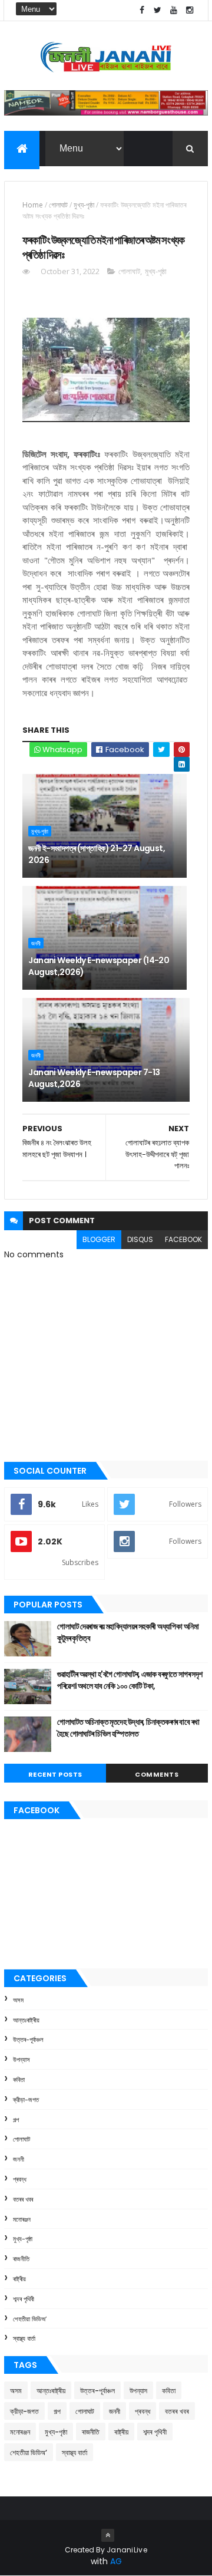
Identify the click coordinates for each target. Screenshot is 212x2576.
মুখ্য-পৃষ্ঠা (84, 205)
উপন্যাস (21, 2060)
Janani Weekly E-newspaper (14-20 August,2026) (99, 966)
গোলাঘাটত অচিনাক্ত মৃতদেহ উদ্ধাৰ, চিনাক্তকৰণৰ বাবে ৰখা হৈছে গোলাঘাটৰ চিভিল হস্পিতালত (128, 1728)
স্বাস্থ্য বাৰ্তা (24, 2338)
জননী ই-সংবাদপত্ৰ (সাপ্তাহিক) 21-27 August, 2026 (97, 854)
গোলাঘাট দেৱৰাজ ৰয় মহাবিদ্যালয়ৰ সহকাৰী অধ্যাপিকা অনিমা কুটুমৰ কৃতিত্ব (128, 1632)
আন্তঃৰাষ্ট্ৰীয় (26, 2020)
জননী (36, 943)
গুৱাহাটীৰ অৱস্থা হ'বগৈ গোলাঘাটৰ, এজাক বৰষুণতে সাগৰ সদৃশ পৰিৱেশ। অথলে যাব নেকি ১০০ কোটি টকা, (130, 1680)
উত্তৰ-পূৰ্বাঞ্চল (28, 2040)
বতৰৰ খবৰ (23, 2199)
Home (33, 205)
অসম (18, 2000)
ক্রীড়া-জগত (26, 2100)
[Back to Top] (108, 2535)
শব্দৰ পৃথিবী (24, 2299)
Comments (157, 1774)
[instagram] (190, 10)
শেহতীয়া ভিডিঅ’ (30, 2319)
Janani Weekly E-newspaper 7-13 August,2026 (94, 1078)
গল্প (16, 2120)
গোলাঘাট (58, 205)
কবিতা (19, 2080)
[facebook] (142, 10)
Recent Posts (55, 1774)
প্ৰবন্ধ (20, 2179)
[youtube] (174, 10)
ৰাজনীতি (21, 2259)
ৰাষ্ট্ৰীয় (19, 2279)
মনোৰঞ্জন (22, 2219)
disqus (140, 1239)
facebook (183, 1239)
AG (116, 2561)
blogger (99, 1239)
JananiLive (127, 2550)
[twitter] (158, 10)
